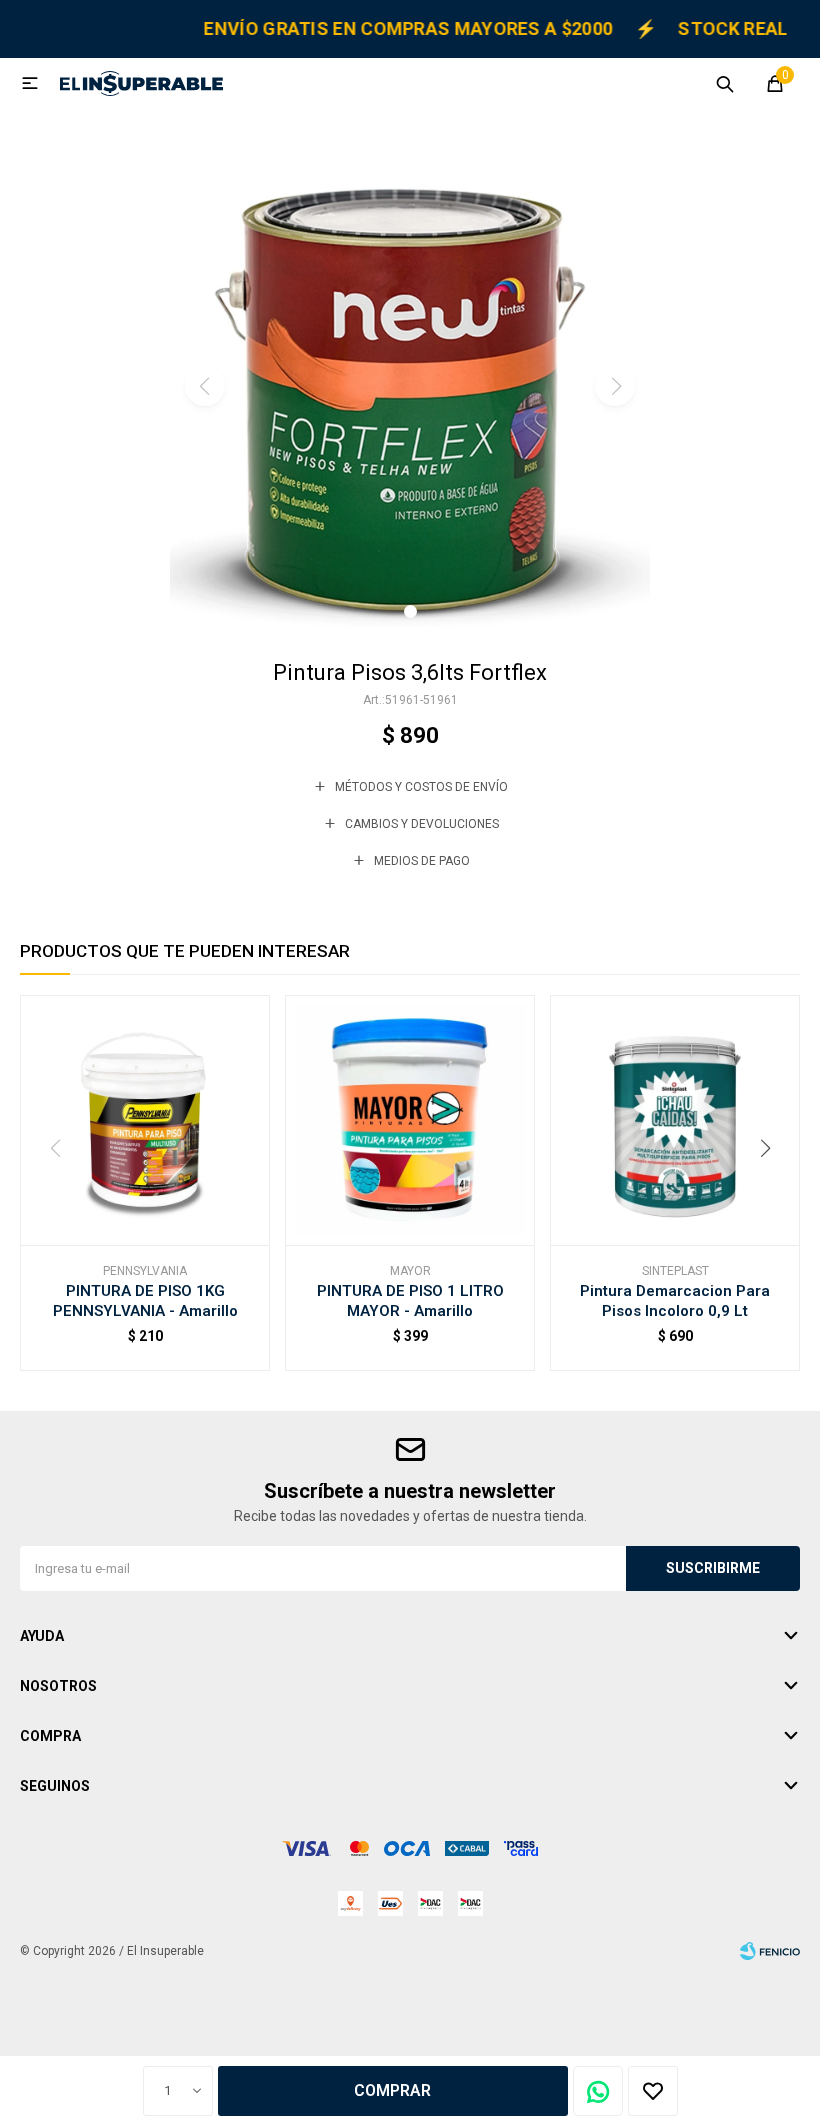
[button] (725, 83)
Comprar (392, 2090)
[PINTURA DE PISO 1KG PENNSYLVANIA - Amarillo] (145, 1120)
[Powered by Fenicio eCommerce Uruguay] (770, 1951)
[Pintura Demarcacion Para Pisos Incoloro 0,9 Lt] (675, 1120)
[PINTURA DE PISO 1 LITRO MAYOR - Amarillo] (410, 1120)
